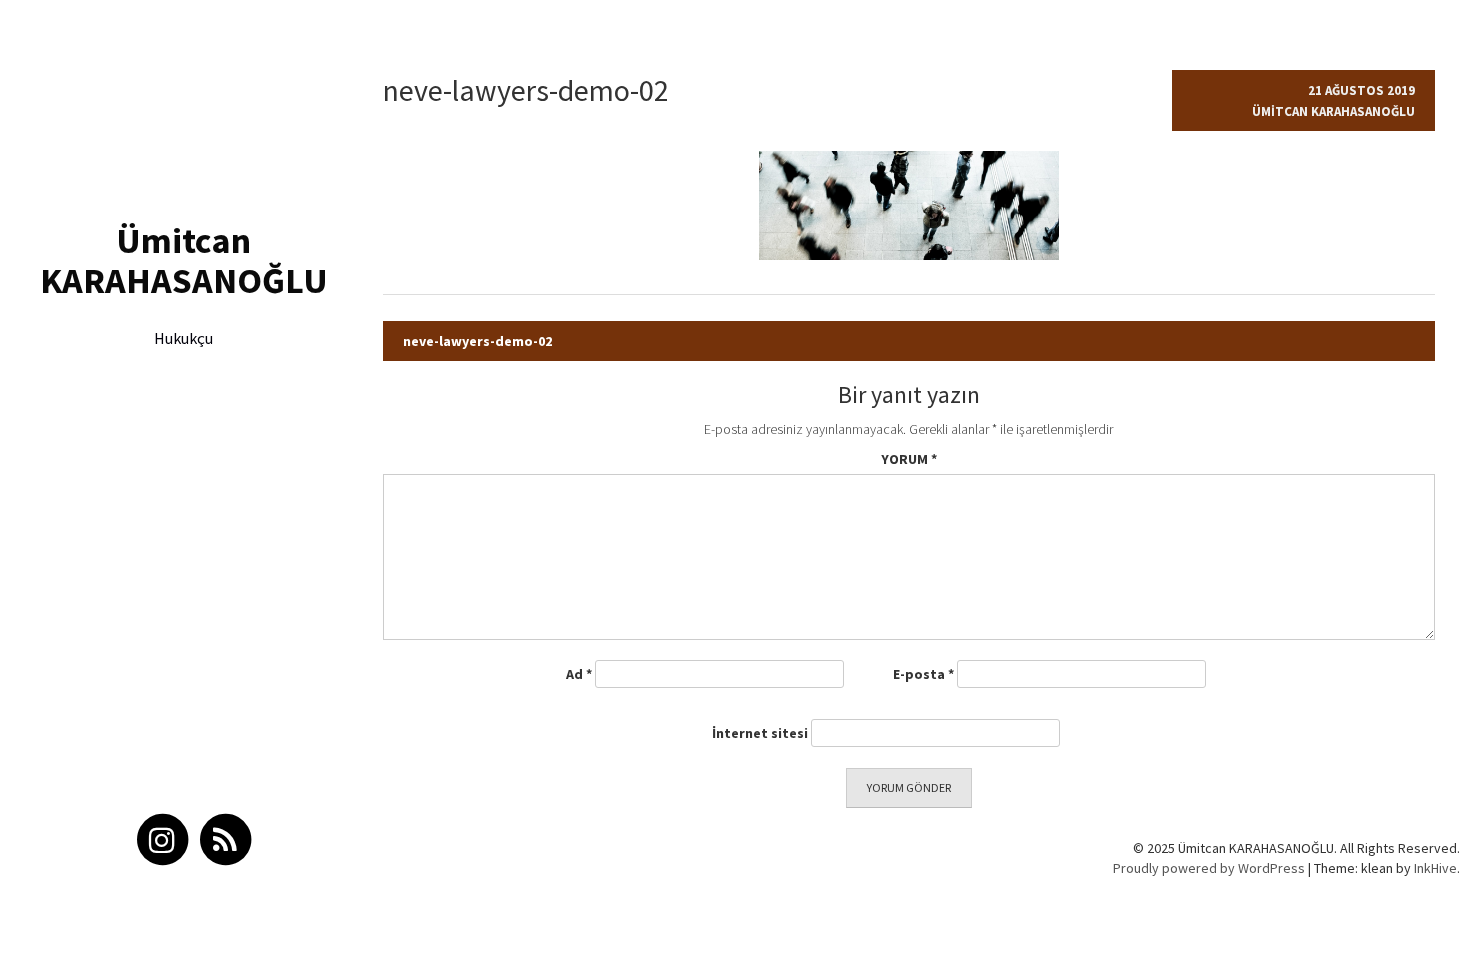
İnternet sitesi (760, 733)
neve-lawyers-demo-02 (477, 341)
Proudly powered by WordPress (1209, 868)
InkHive (1435, 868)
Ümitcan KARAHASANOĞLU (184, 260)
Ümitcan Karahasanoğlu (1333, 111)
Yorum (909, 459)
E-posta (923, 674)
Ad (579, 674)
